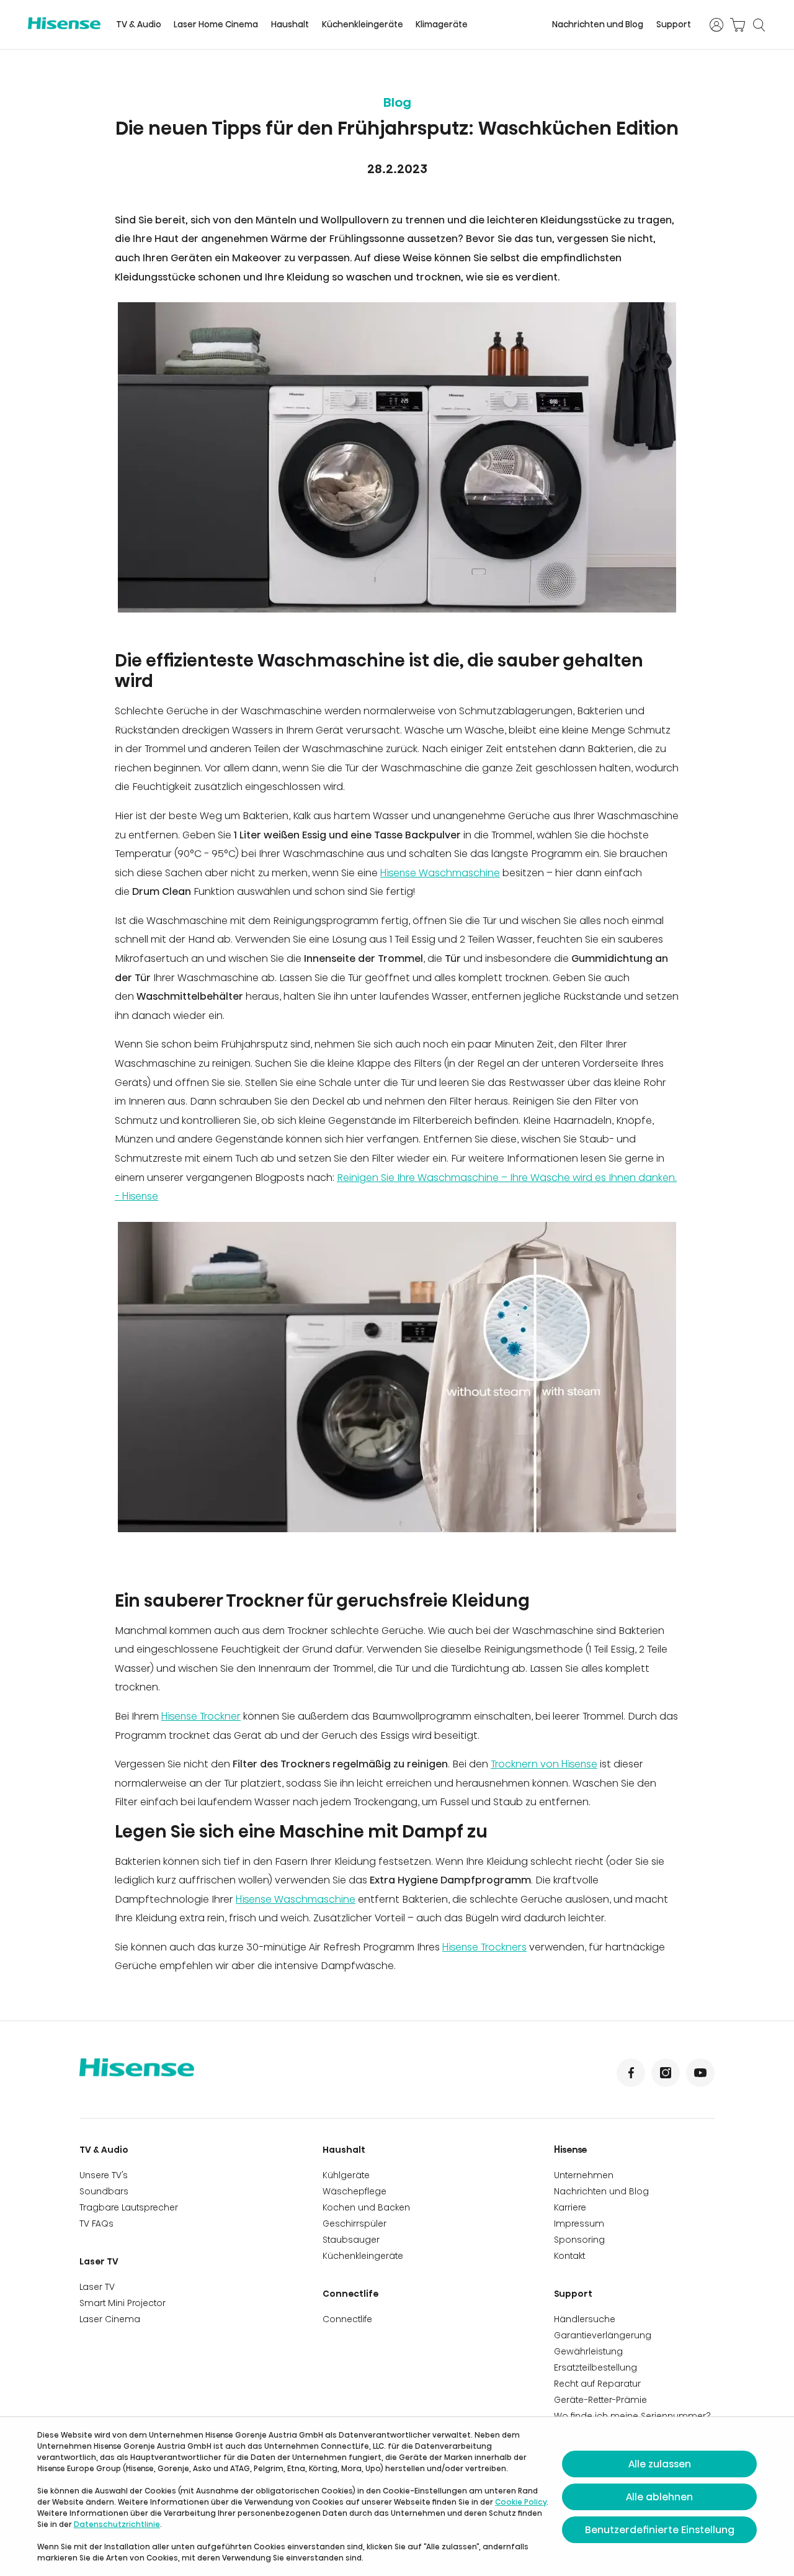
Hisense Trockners (484, 1947)
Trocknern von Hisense (544, 1764)
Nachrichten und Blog (598, 25)
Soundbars (104, 2191)
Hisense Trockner (201, 1716)
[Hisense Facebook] (631, 2073)
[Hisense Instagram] (666, 2073)
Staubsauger (351, 2240)
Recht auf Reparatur (597, 2384)
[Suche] (759, 25)
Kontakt (569, 2256)
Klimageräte (442, 25)
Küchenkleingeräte (363, 25)
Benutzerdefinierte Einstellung (660, 2530)
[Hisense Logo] (64, 23)
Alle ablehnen (659, 2497)
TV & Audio (139, 25)
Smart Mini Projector (123, 2303)
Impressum (579, 2224)
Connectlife (350, 2294)
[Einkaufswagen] (738, 25)
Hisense (571, 2150)
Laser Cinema (110, 2319)
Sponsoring (579, 2240)
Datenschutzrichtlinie (117, 2524)
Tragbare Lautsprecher (129, 2207)
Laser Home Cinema (216, 25)
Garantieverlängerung (603, 2335)
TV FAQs (96, 2224)
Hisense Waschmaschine (440, 873)
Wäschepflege (355, 2191)
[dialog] (397, 2497)
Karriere (570, 2207)
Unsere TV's (104, 2175)
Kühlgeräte (346, 2175)
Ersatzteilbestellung (595, 2367)
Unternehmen (584, 2175)
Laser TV (99, 2261)
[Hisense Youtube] (700, 2073)
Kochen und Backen (366, 2207)
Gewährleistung (588, 2351)
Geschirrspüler (355, 2224)
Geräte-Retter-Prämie (600, 2400)
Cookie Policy (521, 2502)
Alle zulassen (660, 2464)
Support (674, 25)
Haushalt (290, 25)
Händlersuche (585, 2319)
